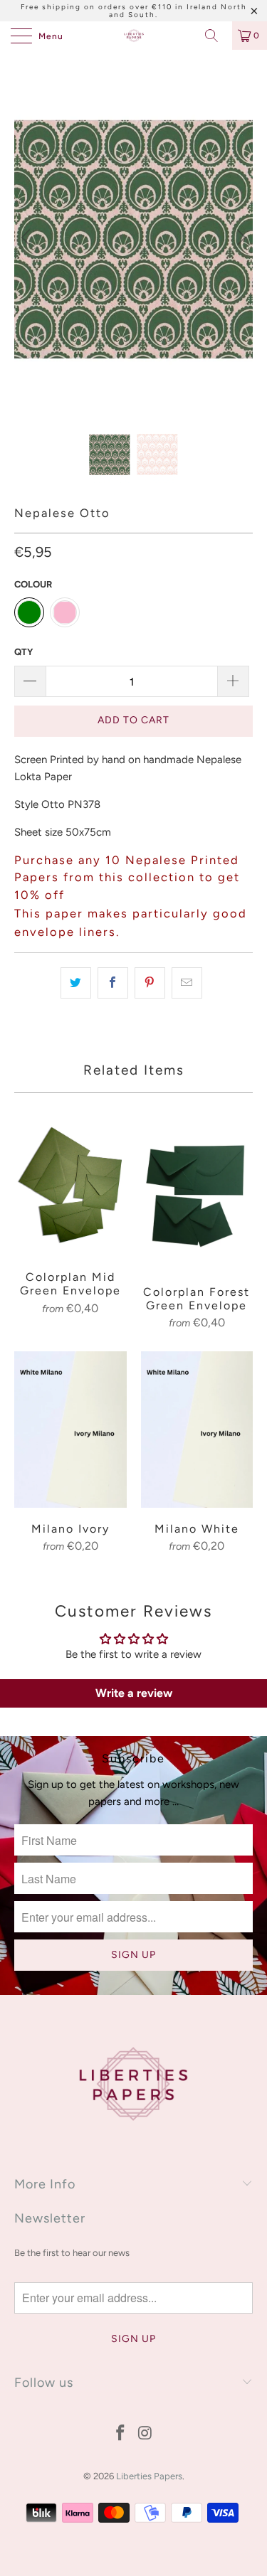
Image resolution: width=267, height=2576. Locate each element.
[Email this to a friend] (187, 983)
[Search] (216, 36)
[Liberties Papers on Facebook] (120, 2434)
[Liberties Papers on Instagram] (145, 2434)
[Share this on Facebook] (113, 983)
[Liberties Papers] (134, 36)
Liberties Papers (149, 2476)
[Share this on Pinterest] (150, 983)
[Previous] (28, 238)
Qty (23, 652)
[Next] (239, 238)
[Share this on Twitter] (76, 983)
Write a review (134, 1693)
